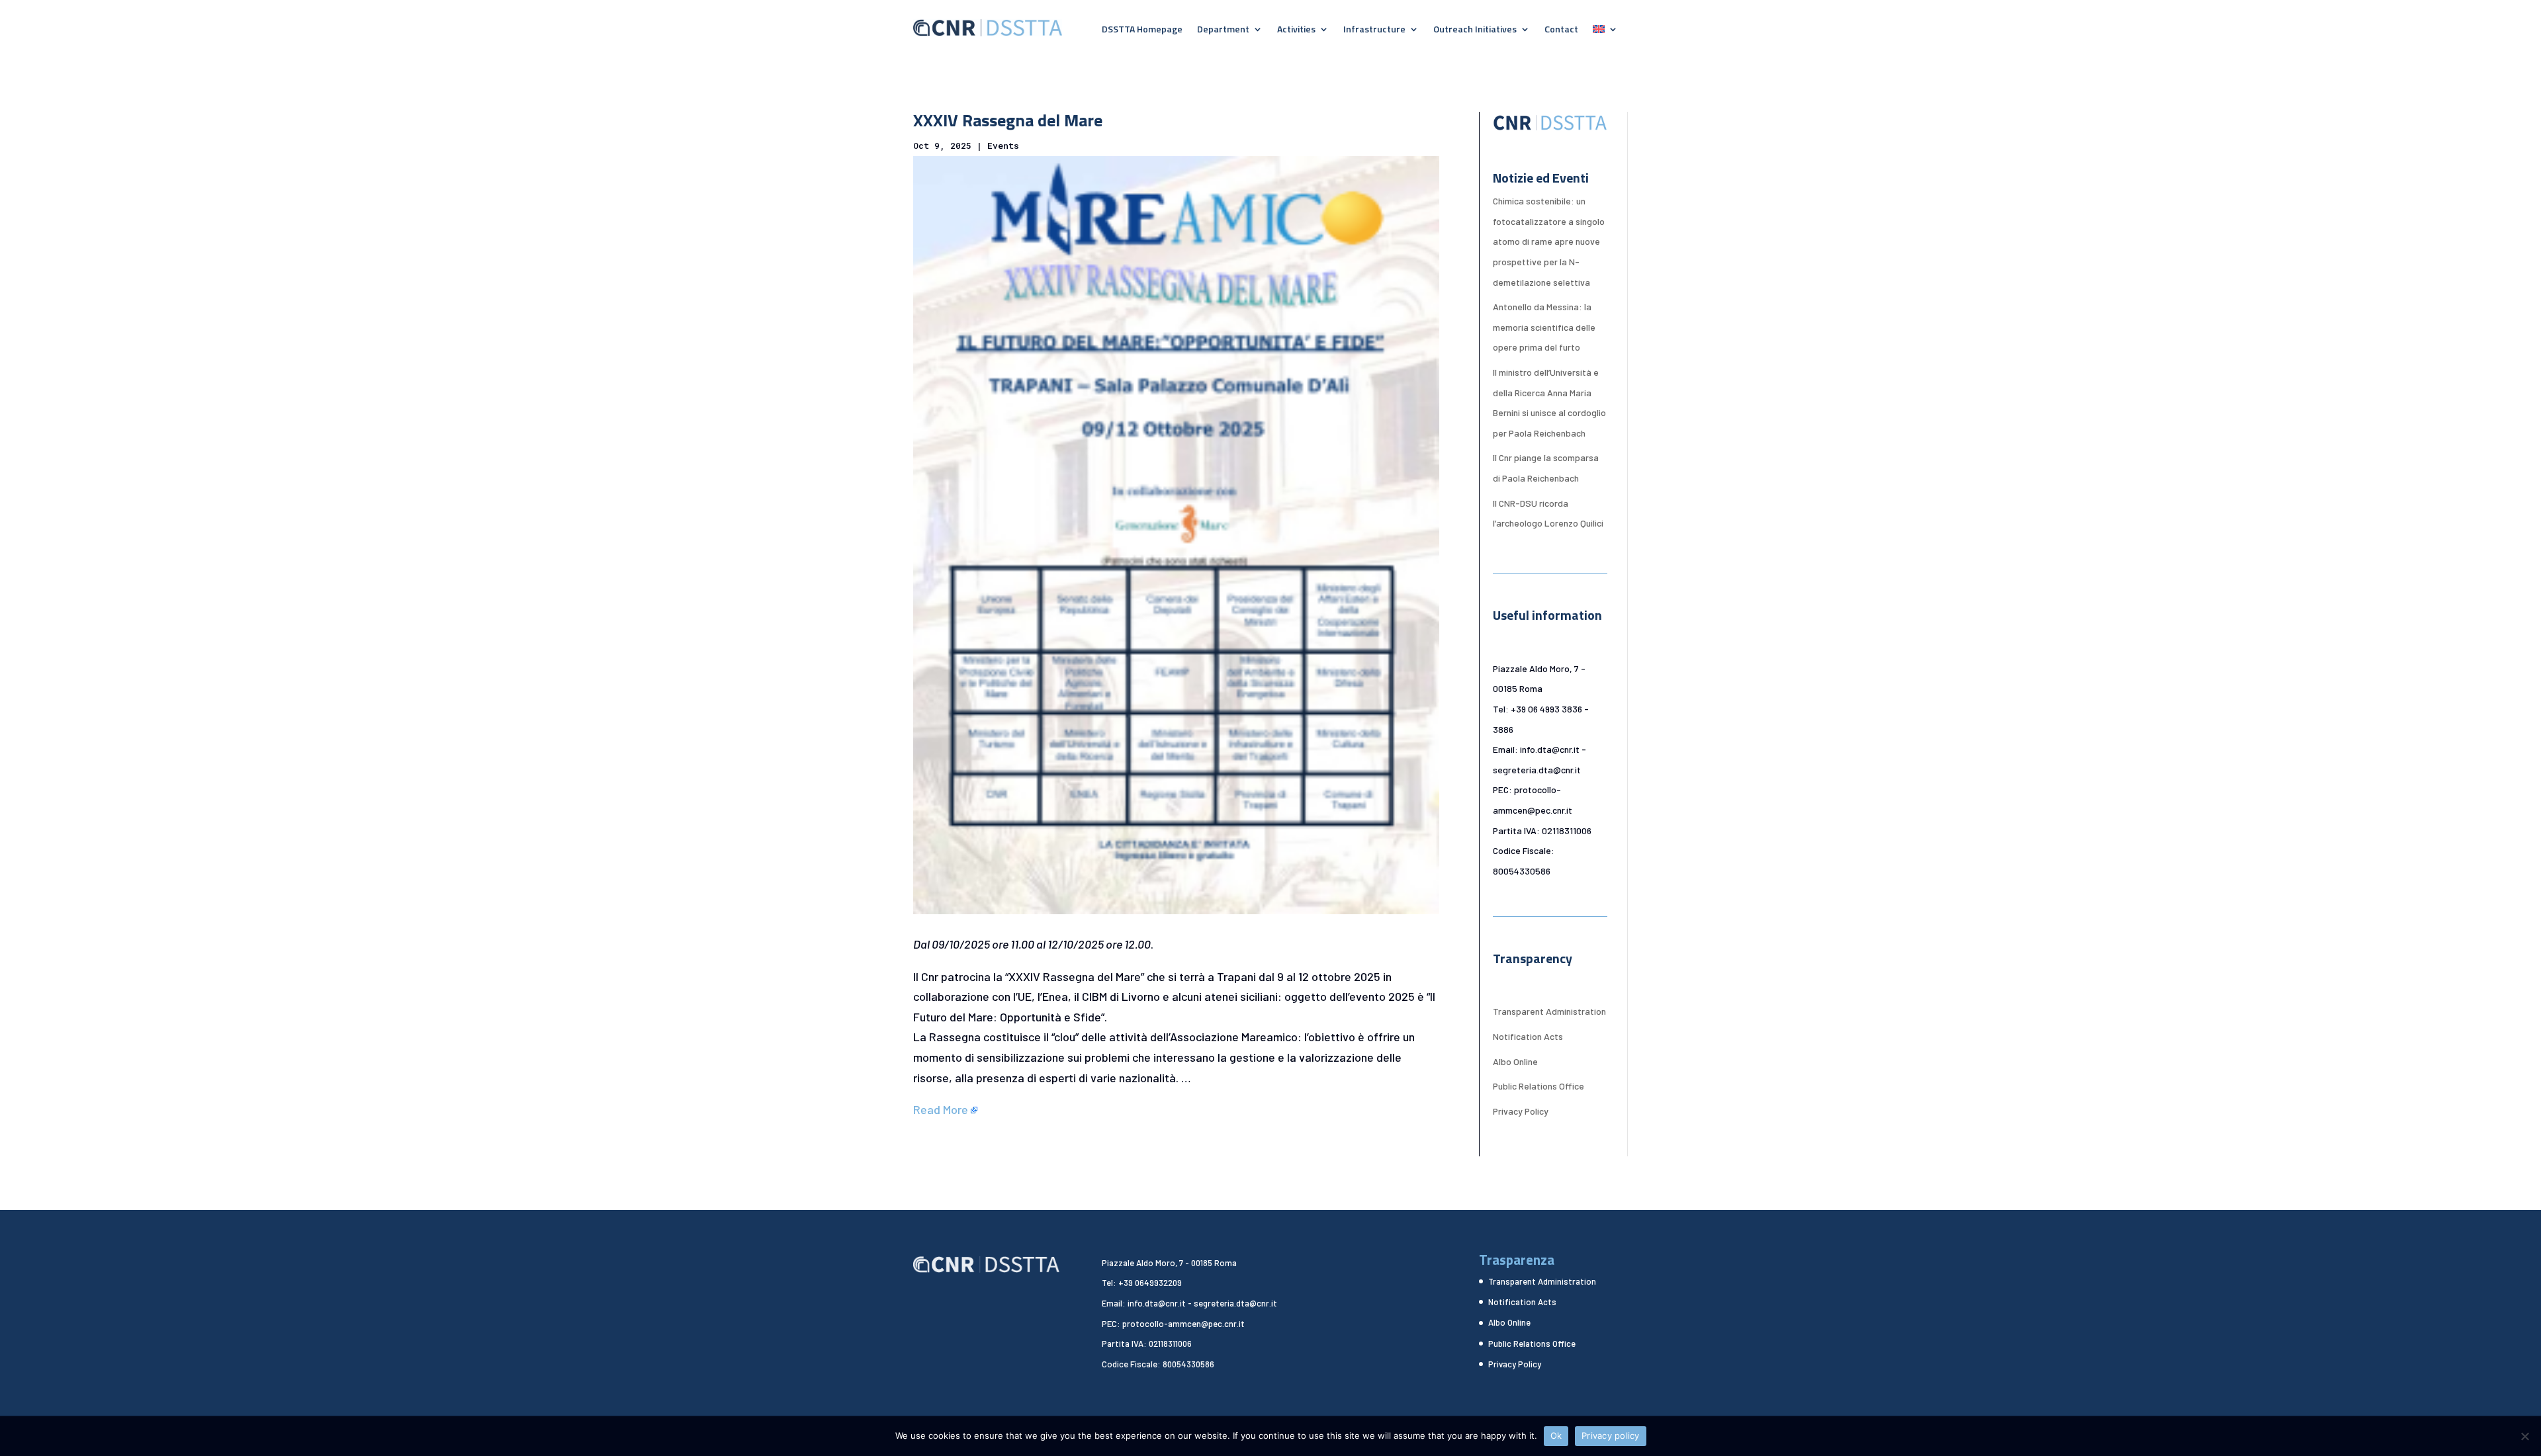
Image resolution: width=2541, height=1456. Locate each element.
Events (1003, 146)
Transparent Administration (1549, 1011)
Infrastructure (1374, 30)
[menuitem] (1605, 32)
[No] (2524, 1436)
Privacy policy (1611, 1435)
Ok (1556, 1435)
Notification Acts (1528, 1036)
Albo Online (1515, 1061)
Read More (941, 1109)
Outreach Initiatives (1475, 30)
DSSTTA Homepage (1142, 30)
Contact (1561, 30)
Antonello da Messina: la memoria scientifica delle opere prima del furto (1544, 327)
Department (1223, 30)
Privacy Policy (1521, 1111)
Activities (1296, 30)
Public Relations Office (1538, 1086)
